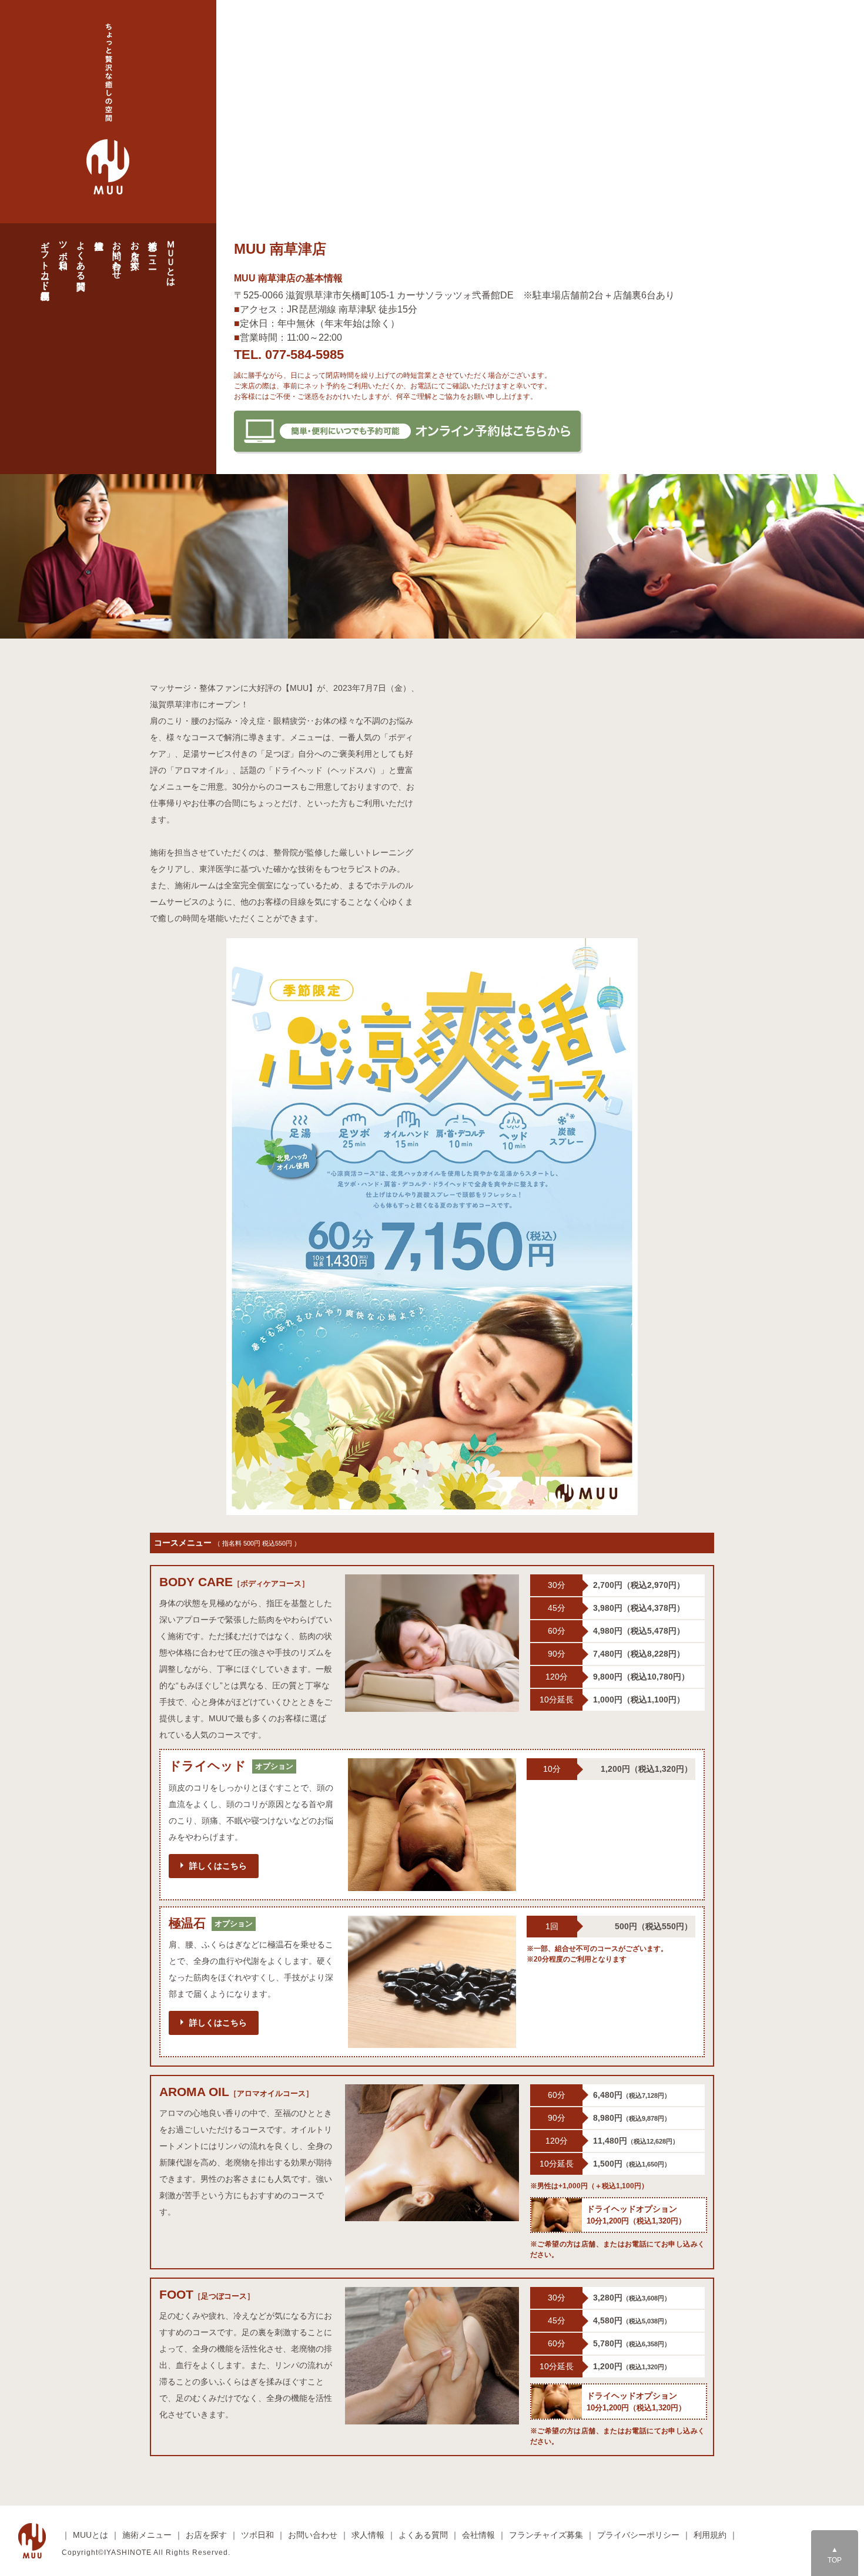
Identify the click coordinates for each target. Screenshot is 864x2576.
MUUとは (91, 2535)
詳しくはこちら (218, 1866)
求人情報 (368, 2535)
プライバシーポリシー (638, 2535)
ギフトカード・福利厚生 (46, 260)
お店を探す (135, 250)
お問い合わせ (117, 255)
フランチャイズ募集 (546, 2535)
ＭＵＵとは (171, 258)
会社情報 (478, 2535)
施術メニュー (153, 250)
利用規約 (710, 2535)
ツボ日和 (64, 245)
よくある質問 (81, 255)
